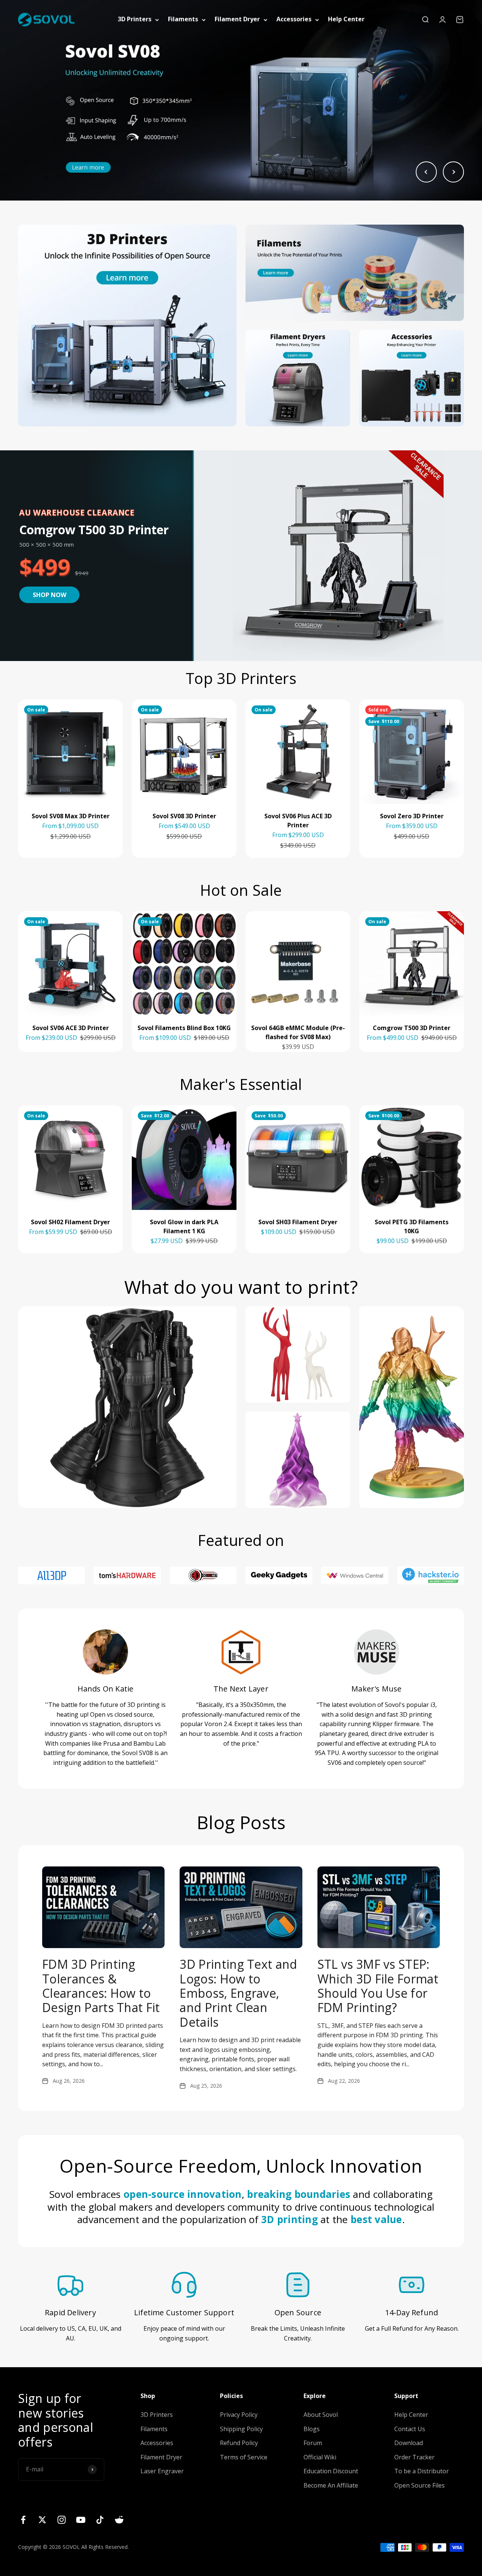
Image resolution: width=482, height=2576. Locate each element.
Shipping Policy (241, 2429)
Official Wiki (320, 2457)
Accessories (294, 19)
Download (409, 2443)
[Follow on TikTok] (100, 2520)
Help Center (346, 19)
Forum (313, 2443)
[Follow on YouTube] (81, 2520)
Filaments (183, 19)
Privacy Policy (239, 2415)
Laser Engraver (162, 2471)
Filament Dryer (237, 19)
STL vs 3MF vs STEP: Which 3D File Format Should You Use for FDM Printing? (378, 1986)
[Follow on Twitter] (42, 2520)
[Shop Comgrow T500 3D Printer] (337, 556)
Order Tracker (414, 2457)
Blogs (312, 2429)
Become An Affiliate (331, 2485)
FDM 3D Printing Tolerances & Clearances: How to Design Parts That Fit (101, 1986)
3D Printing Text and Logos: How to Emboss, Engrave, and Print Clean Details (238, 1993)
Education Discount (331, 2471)
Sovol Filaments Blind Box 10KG (184, 1028)
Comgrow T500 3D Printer (412, 1028)
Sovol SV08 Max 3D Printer (71, 816)
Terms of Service (244, 2457)
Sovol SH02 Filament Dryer (70, 1222)
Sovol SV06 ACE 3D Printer (71, 1028)
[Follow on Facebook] (23, 2520)
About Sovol (321, 2415)
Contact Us (410, 2429)
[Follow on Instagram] (62, 2520)
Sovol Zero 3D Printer (412, 816)
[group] (241, 100)
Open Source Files (419, 2485)
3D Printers (135, 19)
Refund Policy (239, 2443)
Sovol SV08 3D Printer (184, 816)
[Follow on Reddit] (119, 2520)
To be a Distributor (422, 2471)
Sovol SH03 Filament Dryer (298, 1222)
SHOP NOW (50, 595)
